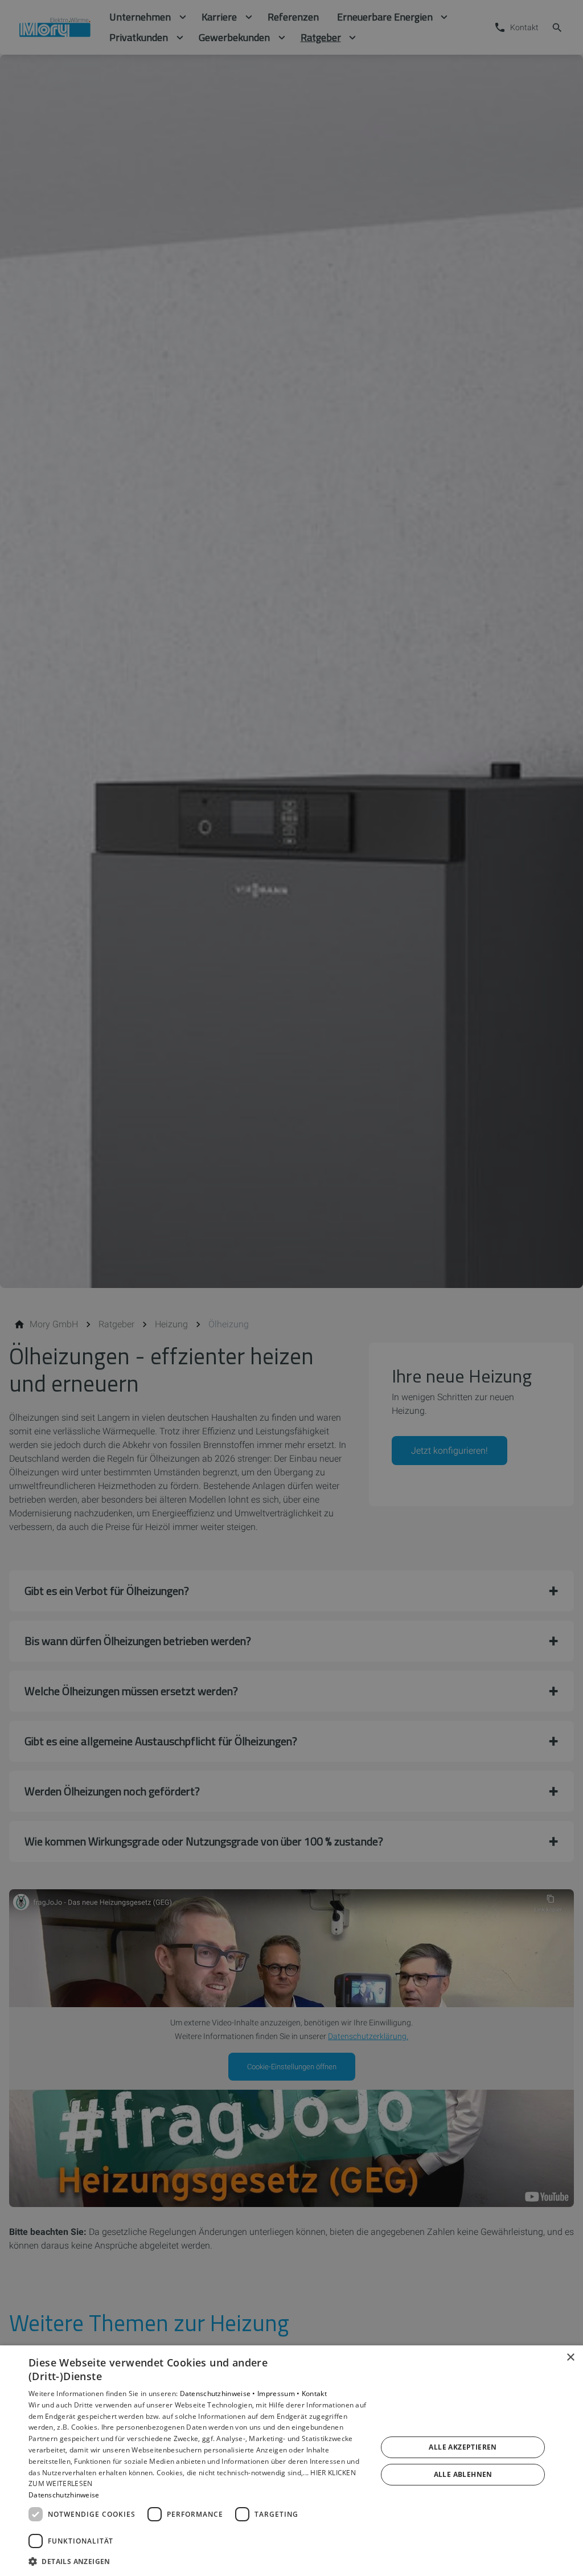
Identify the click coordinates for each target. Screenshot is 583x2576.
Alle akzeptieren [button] (463, 2447)
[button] (198, 2561)
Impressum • (280, 2394)
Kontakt (314, 2394)
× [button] (570, 2358)
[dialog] (291, 2461)
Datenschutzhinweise (64, 2495)
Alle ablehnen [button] (463, 2474)
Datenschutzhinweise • (219, 2394)
